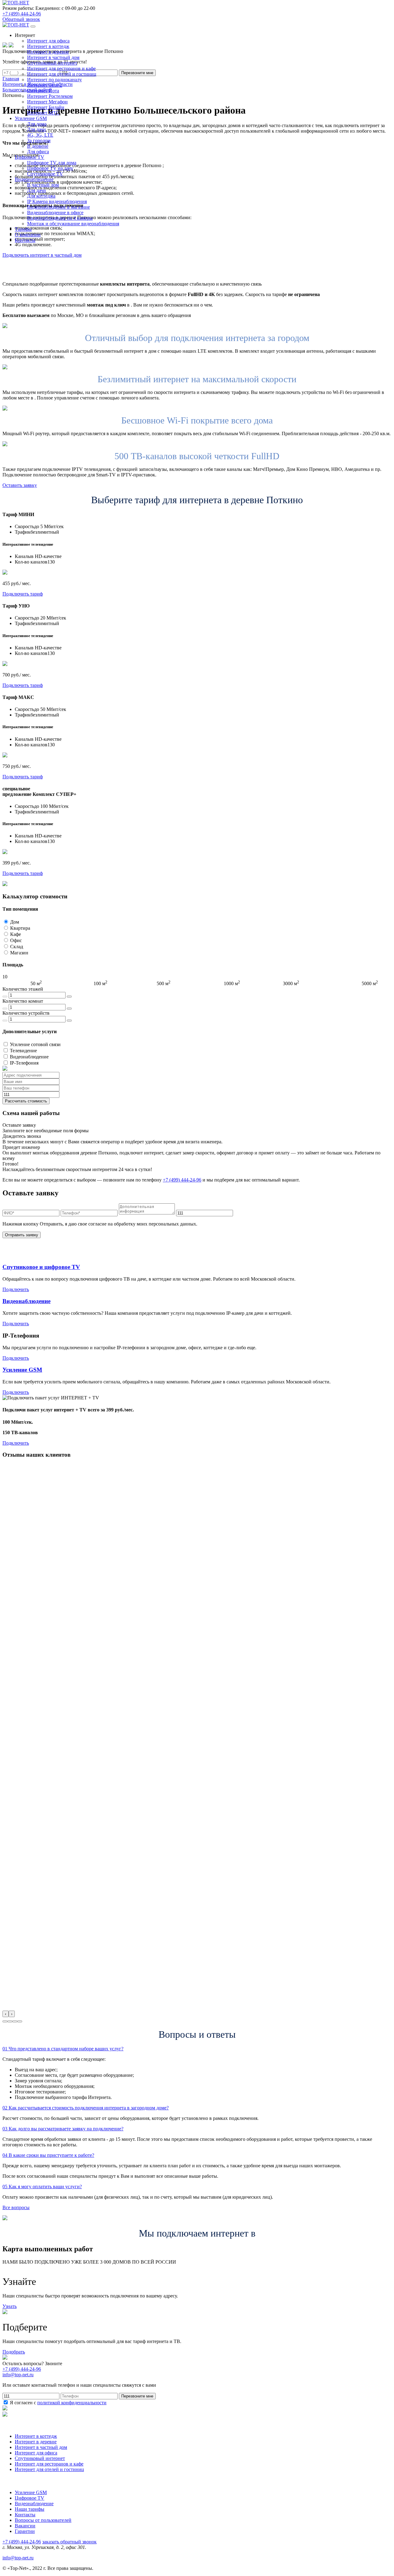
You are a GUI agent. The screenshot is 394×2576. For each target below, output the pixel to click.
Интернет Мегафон (47, 102)
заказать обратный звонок (69, 2542)
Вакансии (25, 2526)
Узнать (10, 2306)
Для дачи (36, 129)
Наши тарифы (30, 2509)
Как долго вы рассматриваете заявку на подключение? (63, 2129)
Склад (17, 947)
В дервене (38, 146)
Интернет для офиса (48, 41)
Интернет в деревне (48, 52)
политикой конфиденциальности (72, 2403)
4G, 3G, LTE (40, 135)
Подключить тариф (23, 594)
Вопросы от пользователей (43, 2520)
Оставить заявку (20, 485)
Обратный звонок (21, 19)
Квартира (20, 928)
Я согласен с (58, 2403)
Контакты (25, 2515)
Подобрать (14, 2352)
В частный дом (43, 185)
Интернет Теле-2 (45, 85)
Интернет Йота (43, 91)
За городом (39, 140)
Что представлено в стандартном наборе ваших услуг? (63, 2049)
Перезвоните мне (137, 2396)
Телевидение (23, 1051)
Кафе (16, 934)
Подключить (16, 1289)
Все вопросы (16, 2207)
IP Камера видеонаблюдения (57, 201)
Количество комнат (23, 1001)
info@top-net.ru (18, 2558)
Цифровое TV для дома (52, 163)
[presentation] (6, 2014)
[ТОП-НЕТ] (16, 3)
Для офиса (38, 152)
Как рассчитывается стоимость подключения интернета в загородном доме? (86, 2108)
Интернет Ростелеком (50, 96)
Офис (16, 940)
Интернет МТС (43, 113)
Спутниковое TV (45, 174)
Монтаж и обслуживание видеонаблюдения (73, 224)
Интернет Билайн (46, 107)
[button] (5, 2021)
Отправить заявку (22, 1235)
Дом (15, 922)
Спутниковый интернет (52, 63)
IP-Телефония (24, 1063)
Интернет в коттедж (48, 46)
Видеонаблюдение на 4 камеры (60, 218)
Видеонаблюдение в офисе (55, 213)
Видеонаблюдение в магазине (58, 207)
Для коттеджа (41, 196)
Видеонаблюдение (29, 1057)
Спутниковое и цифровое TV (41, 1267)
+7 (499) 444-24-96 (22, 14)
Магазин (19, 953)
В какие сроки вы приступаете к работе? (48, 2155)
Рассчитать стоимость (26, 1101)
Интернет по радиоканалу (54, 80)
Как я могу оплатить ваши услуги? (42, 2187)
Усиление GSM (22, 1370)
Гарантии (25, 2531)
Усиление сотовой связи (35, 1044)
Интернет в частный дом (53, 57)
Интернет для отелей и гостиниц (62, 74)
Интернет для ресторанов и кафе (61, 68)
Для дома (37, 124)
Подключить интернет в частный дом (42, 255)
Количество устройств (26, 1013)
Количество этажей (23, 989)
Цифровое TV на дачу (50, 168)
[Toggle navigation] (33, 26)
